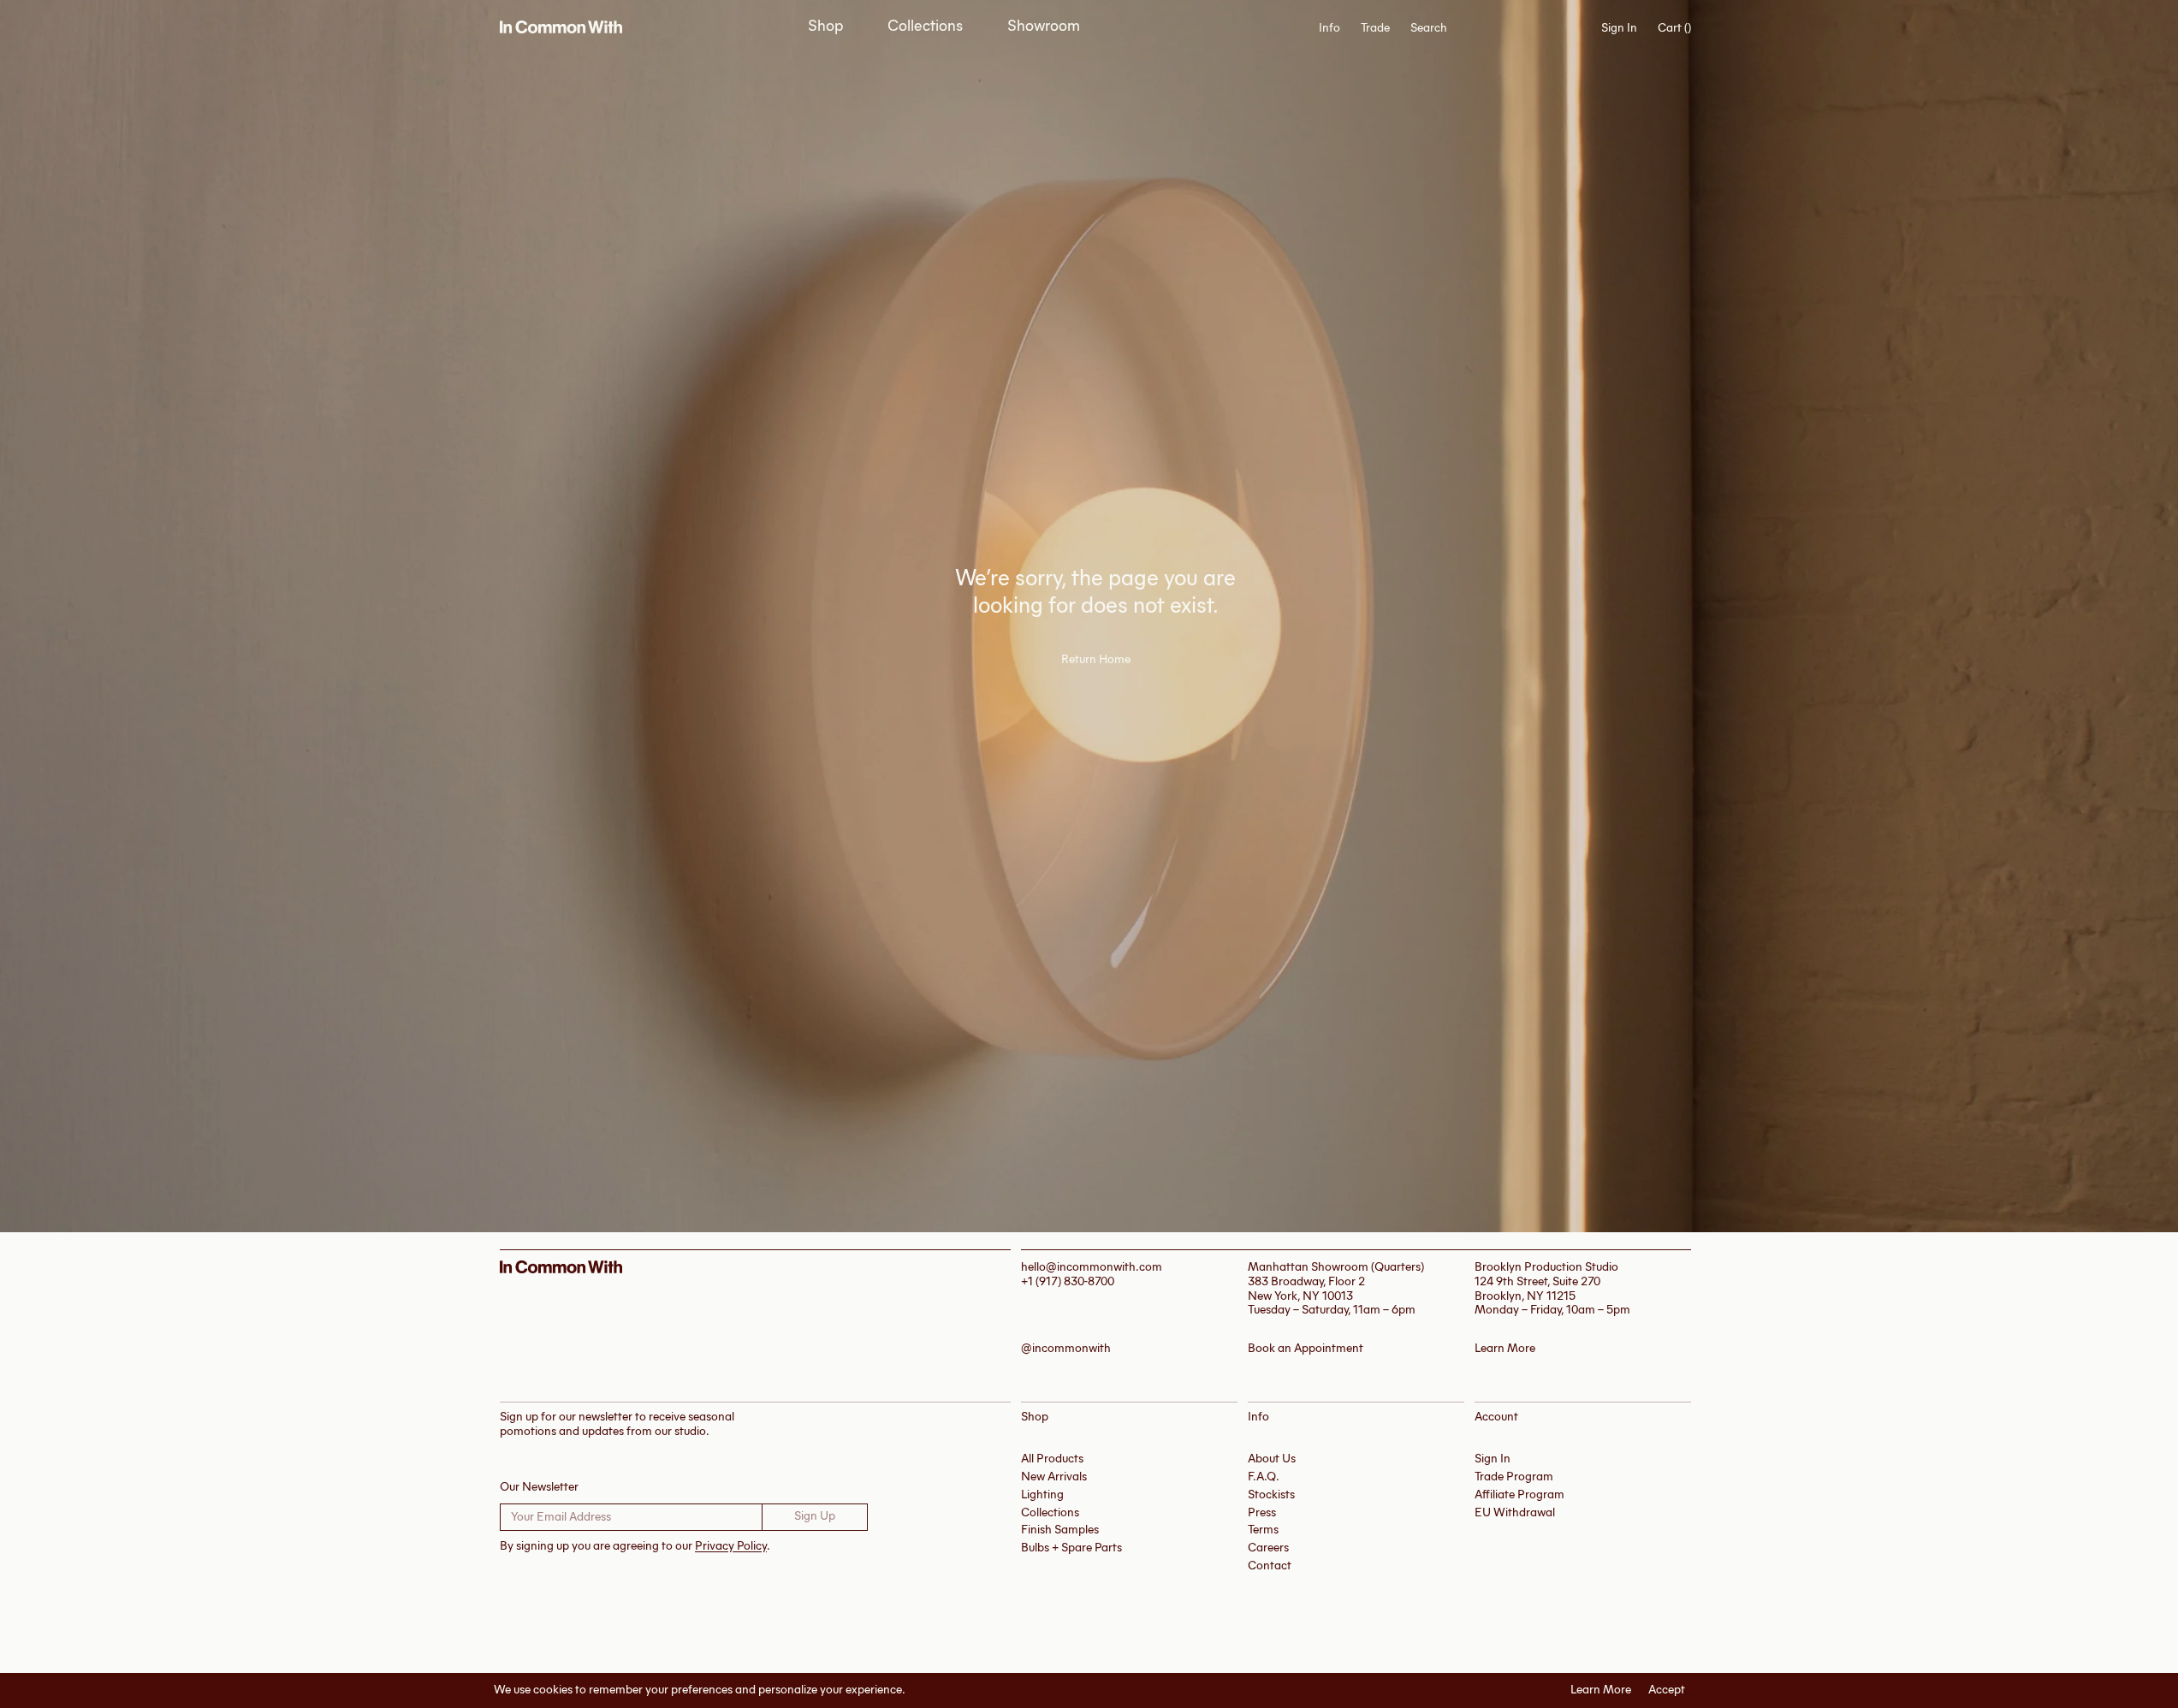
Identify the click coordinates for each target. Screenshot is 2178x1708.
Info (1329, 28)
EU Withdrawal (1515, 1512)
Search (1429, 28)
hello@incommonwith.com (1092, 1267)
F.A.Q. (1264, 1477)
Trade (1375, 28)
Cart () (1674, 28)
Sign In (1619, 28)
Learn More (1601, 1690)
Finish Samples (1060, 1530)
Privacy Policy (731, 1546)
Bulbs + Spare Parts (1071, 1548)
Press (1262, 1512)
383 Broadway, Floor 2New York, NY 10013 (1306, 1289)
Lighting (1042, 1494)
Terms (1263, 1530)
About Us (1272, 1459)
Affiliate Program (1519, 1494)
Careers (1268, 1548)
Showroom (1044, 26)
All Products (1052, 1459)
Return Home (1096, 660)
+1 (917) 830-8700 (1068, 1281)
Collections (925, 26)
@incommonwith (1066, 1349)
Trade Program (1514, 1477)
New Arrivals (1054, 1477)
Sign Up (815, 1516)
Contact (1270, 1566)
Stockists (1271, 1494)
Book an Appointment (1306, 1349)
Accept (1667, 1690)
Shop (825, 26)
